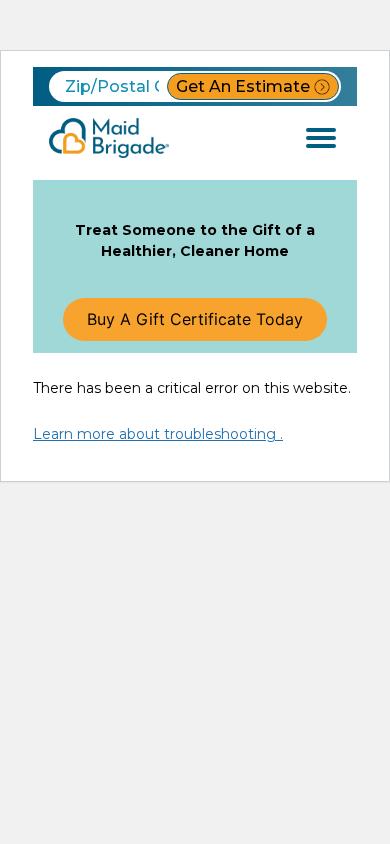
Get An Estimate (243, 86)
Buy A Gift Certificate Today (195, 319)
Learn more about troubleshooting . (158, 434)
